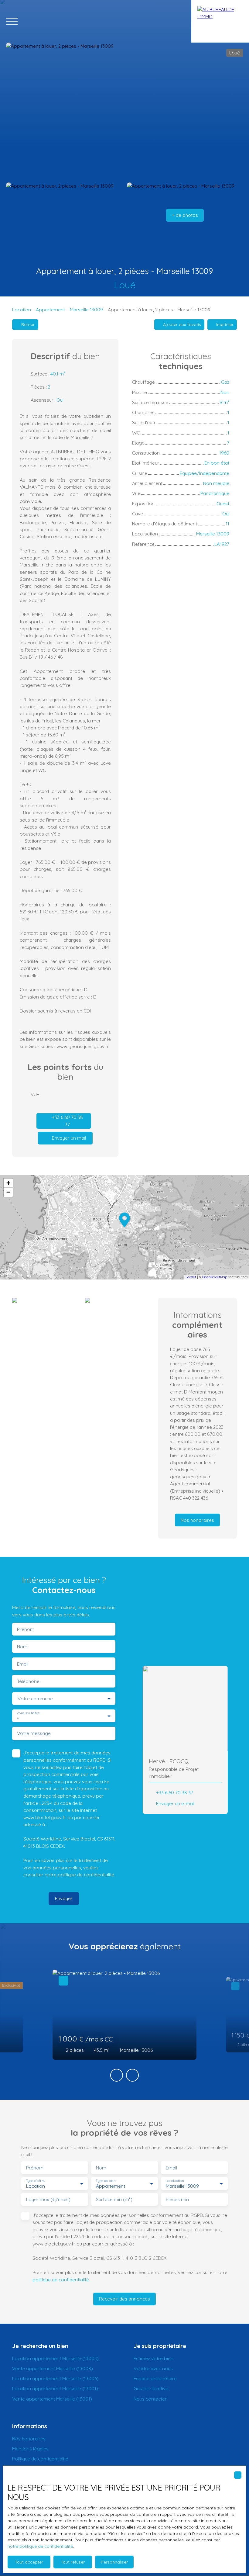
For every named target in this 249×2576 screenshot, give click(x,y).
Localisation (175, 2181)
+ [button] (8, 1183)
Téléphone (28, 1681)
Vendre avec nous (153, 2368)
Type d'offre (35, 2181)
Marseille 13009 (86, 310)
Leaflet (191, 1277)
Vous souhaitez (28, 1713)
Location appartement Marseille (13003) (55, 2358)
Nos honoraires (29, 2439)
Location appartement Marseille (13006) (55, 2378)
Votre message (34, 1733)
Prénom (26, 1629)
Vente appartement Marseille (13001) (52, 2399)
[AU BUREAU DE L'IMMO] (220, 21)
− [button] (8, 1192)
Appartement (50, 310)
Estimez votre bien (153, 2358)
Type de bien (105, 2181)
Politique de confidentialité (40, 2459)
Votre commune (35, 1699)
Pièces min (177, 2199)
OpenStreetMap (215, 1277)
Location (22, 310)
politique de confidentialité (86, 1875)
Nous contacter (150, 2399)
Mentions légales (30, 2449)
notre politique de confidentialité (40, 2546)
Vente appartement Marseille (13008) (53, 2368)
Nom (22, 1647)
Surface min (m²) (114, 2199)
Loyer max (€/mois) (48, 2199)
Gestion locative (151, 2388)
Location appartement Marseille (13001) (55, 2388)
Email (23, 1664)
